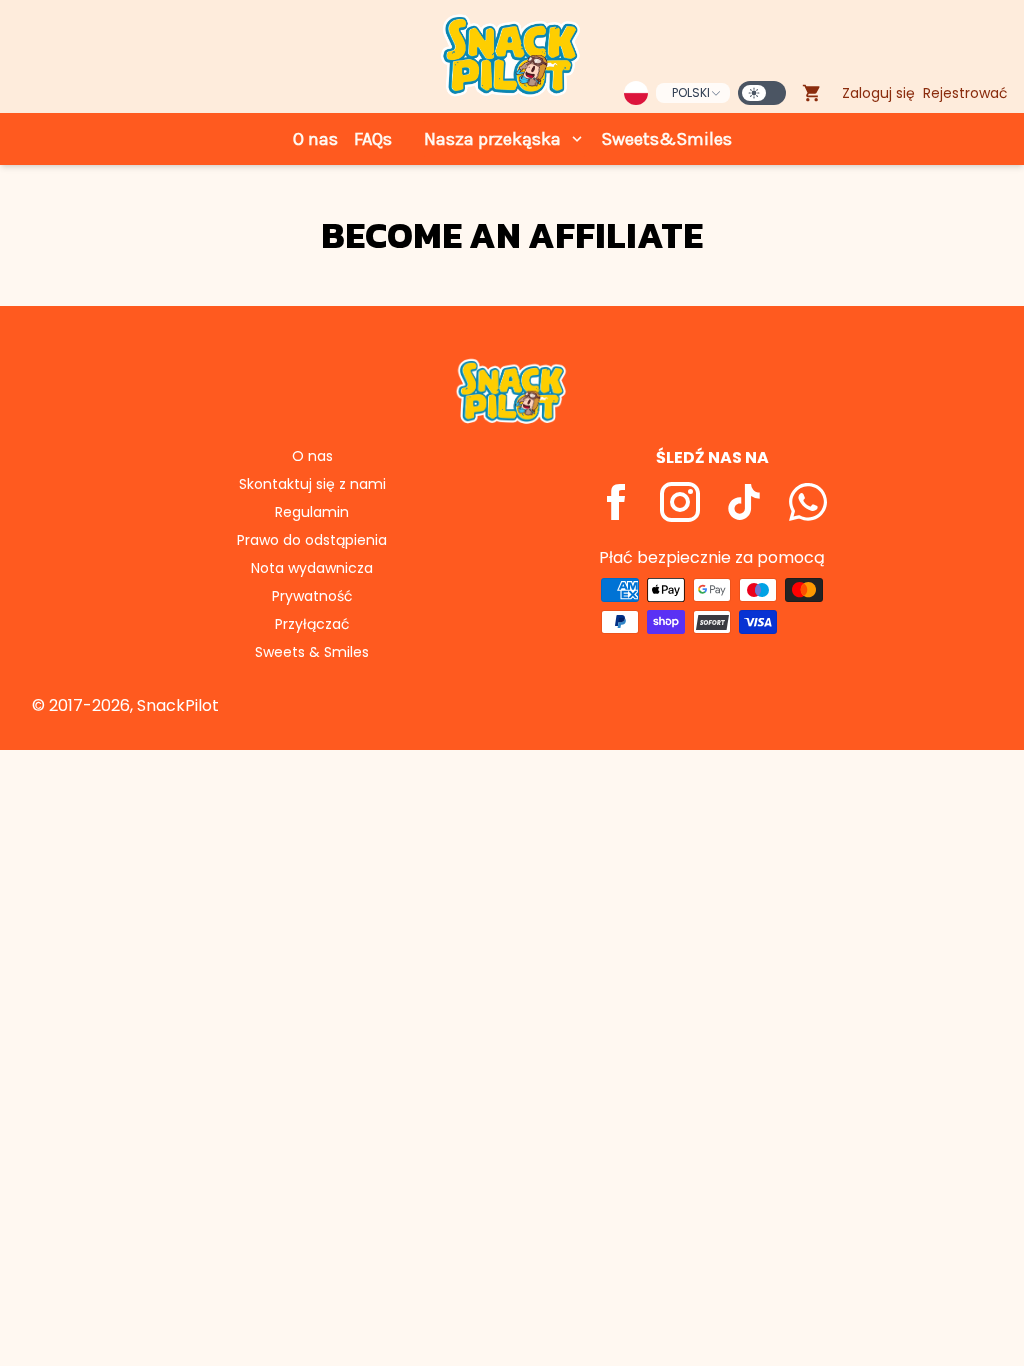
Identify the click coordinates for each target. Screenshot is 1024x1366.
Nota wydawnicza (312, 568)
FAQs (373, 139)
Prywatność (312, 596)
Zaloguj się (878, 93)
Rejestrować (965, 93)
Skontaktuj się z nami (312, 484)
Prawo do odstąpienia (312, 540)
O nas (315, 139)
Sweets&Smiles (666, 139)
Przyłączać (312, 624)
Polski (691, 92)
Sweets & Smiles (312, 652)
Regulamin (312, 512)
